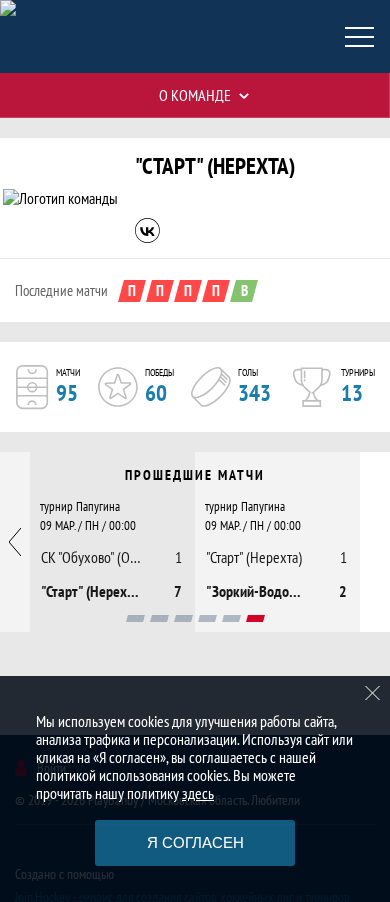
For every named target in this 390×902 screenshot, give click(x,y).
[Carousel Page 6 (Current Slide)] (255, 618)
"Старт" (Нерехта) (215, 165)
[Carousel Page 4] (207, 618)
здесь (198, 793)
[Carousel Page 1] (135, 618)
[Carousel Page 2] (159, 618)
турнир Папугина (80, 506)
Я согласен (195, 842)
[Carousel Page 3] (183, 618)
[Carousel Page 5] (231, 618)
